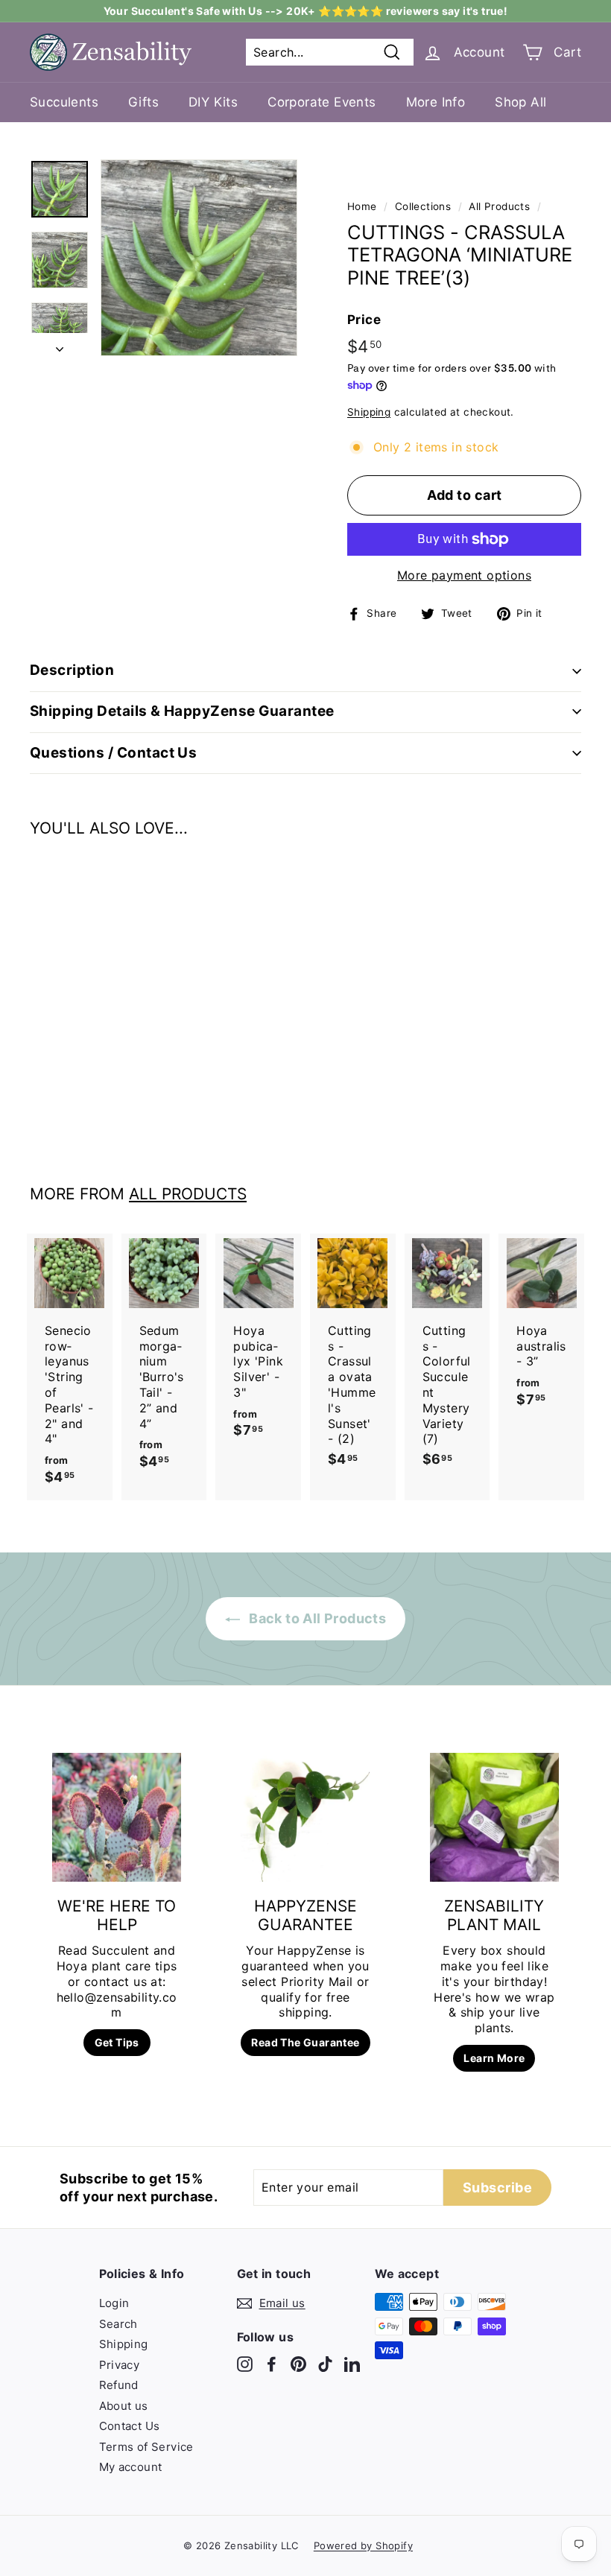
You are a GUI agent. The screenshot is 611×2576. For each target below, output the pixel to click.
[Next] (60, 345)
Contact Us (130, 2426)
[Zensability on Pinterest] (298, 2364)
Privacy (120, 2365)
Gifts (143, 102)
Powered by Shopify (363, 2545)
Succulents (64, 102)
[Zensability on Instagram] (245, 2364)
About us (124, 2406)
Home (362, 206)
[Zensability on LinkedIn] (352, 2364)
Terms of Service (146, 2447)
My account (131, 2467)
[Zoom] (199, 258)
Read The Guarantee (305, 2042)
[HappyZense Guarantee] (305, 1817)
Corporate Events (322, 102)
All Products (499, 206)
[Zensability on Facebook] (272, 2364)
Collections (423, 206)
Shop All (520, 102)
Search (118, 2324)
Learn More (494, 2058)
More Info (436, 102)
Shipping (369, 412)
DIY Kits (213, 102)
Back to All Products (316, 1618)
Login (114, 2303)
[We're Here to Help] (117, 1817)
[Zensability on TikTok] (325, 2364)
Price (364, 320)
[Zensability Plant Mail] (494, 1817)
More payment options (464, 575)
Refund (119, 2385)
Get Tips (117, 2042)
